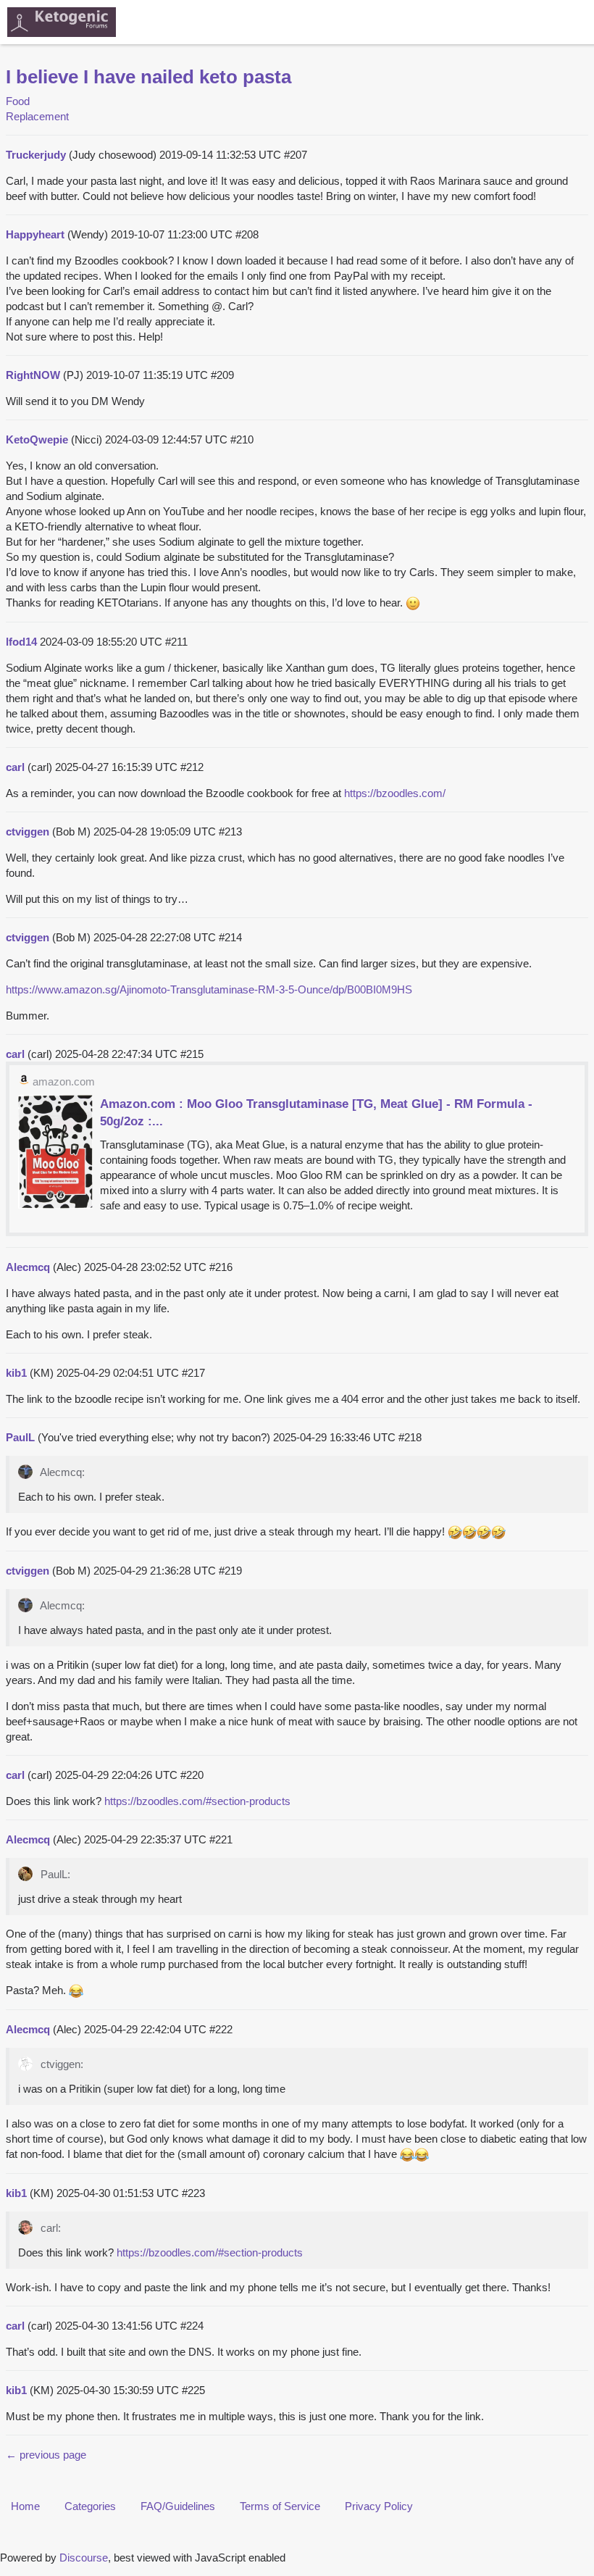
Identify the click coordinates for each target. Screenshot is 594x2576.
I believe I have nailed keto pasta (148, 77)
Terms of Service (280, 2506)
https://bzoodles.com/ (395, 793)
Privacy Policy (379, 2506)
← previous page (46, 2455)
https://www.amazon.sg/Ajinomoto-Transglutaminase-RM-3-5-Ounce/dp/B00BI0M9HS (209, 989)
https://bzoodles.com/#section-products (197, 1801)
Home (25, 2506)
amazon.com (64, 1081)
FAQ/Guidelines (178, 2506)
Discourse (84, 2558)
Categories (90, 2506)
